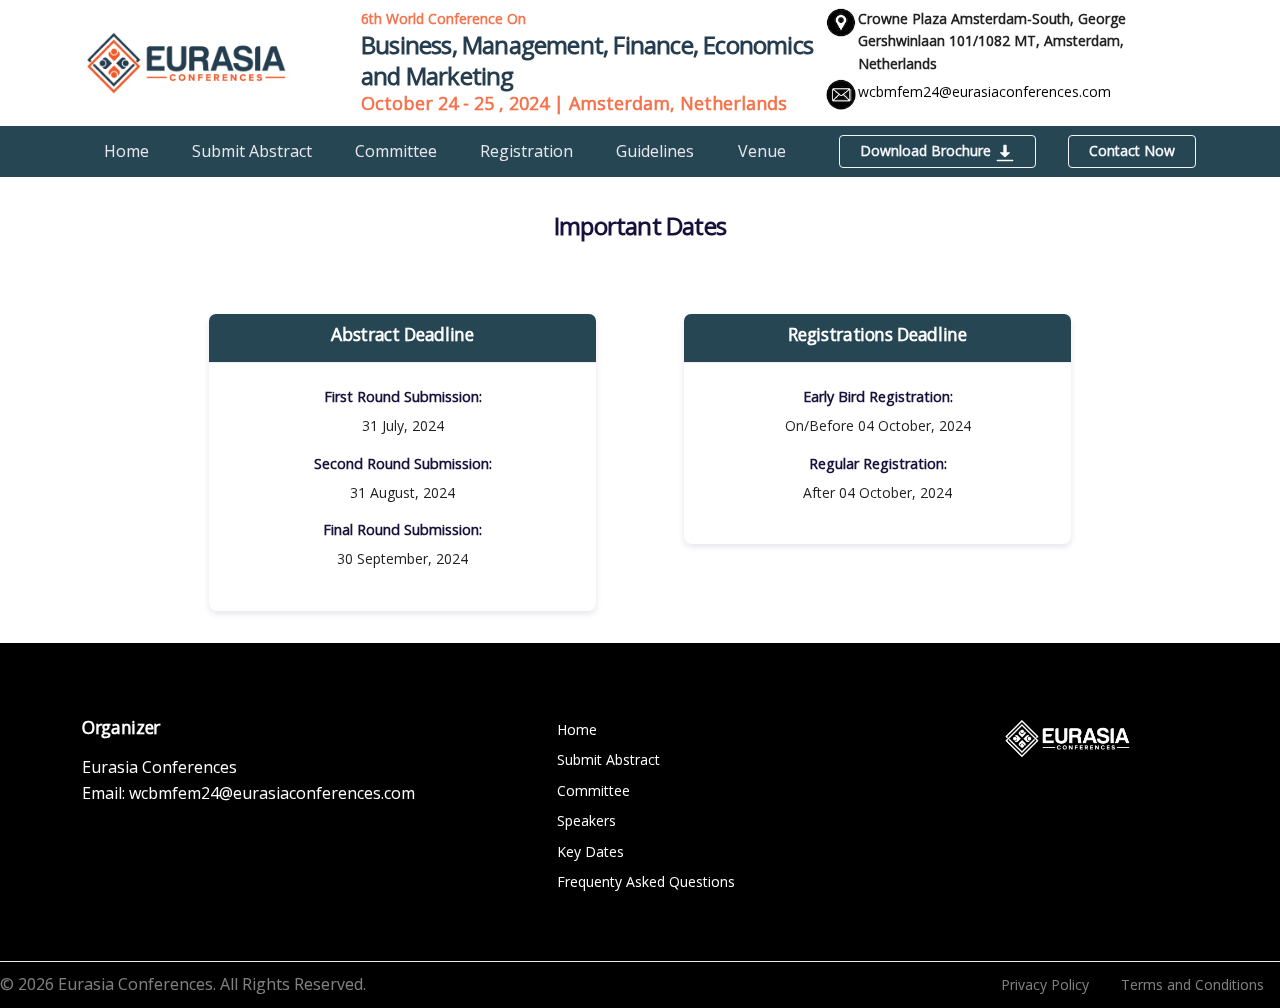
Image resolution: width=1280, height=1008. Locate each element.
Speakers (586, 820)
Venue (762, 151)
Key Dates (590, 851)
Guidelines (655, 151)
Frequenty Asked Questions (646, 881)
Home (126, 151)
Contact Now (1132, 150)
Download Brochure (927, 150)
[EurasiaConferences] (186, 61)
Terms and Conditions (1192, 984)
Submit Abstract (252, 151)
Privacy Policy (1045, 984)
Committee (396, 151)
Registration (526, 151)
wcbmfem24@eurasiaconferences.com (984, 91)
